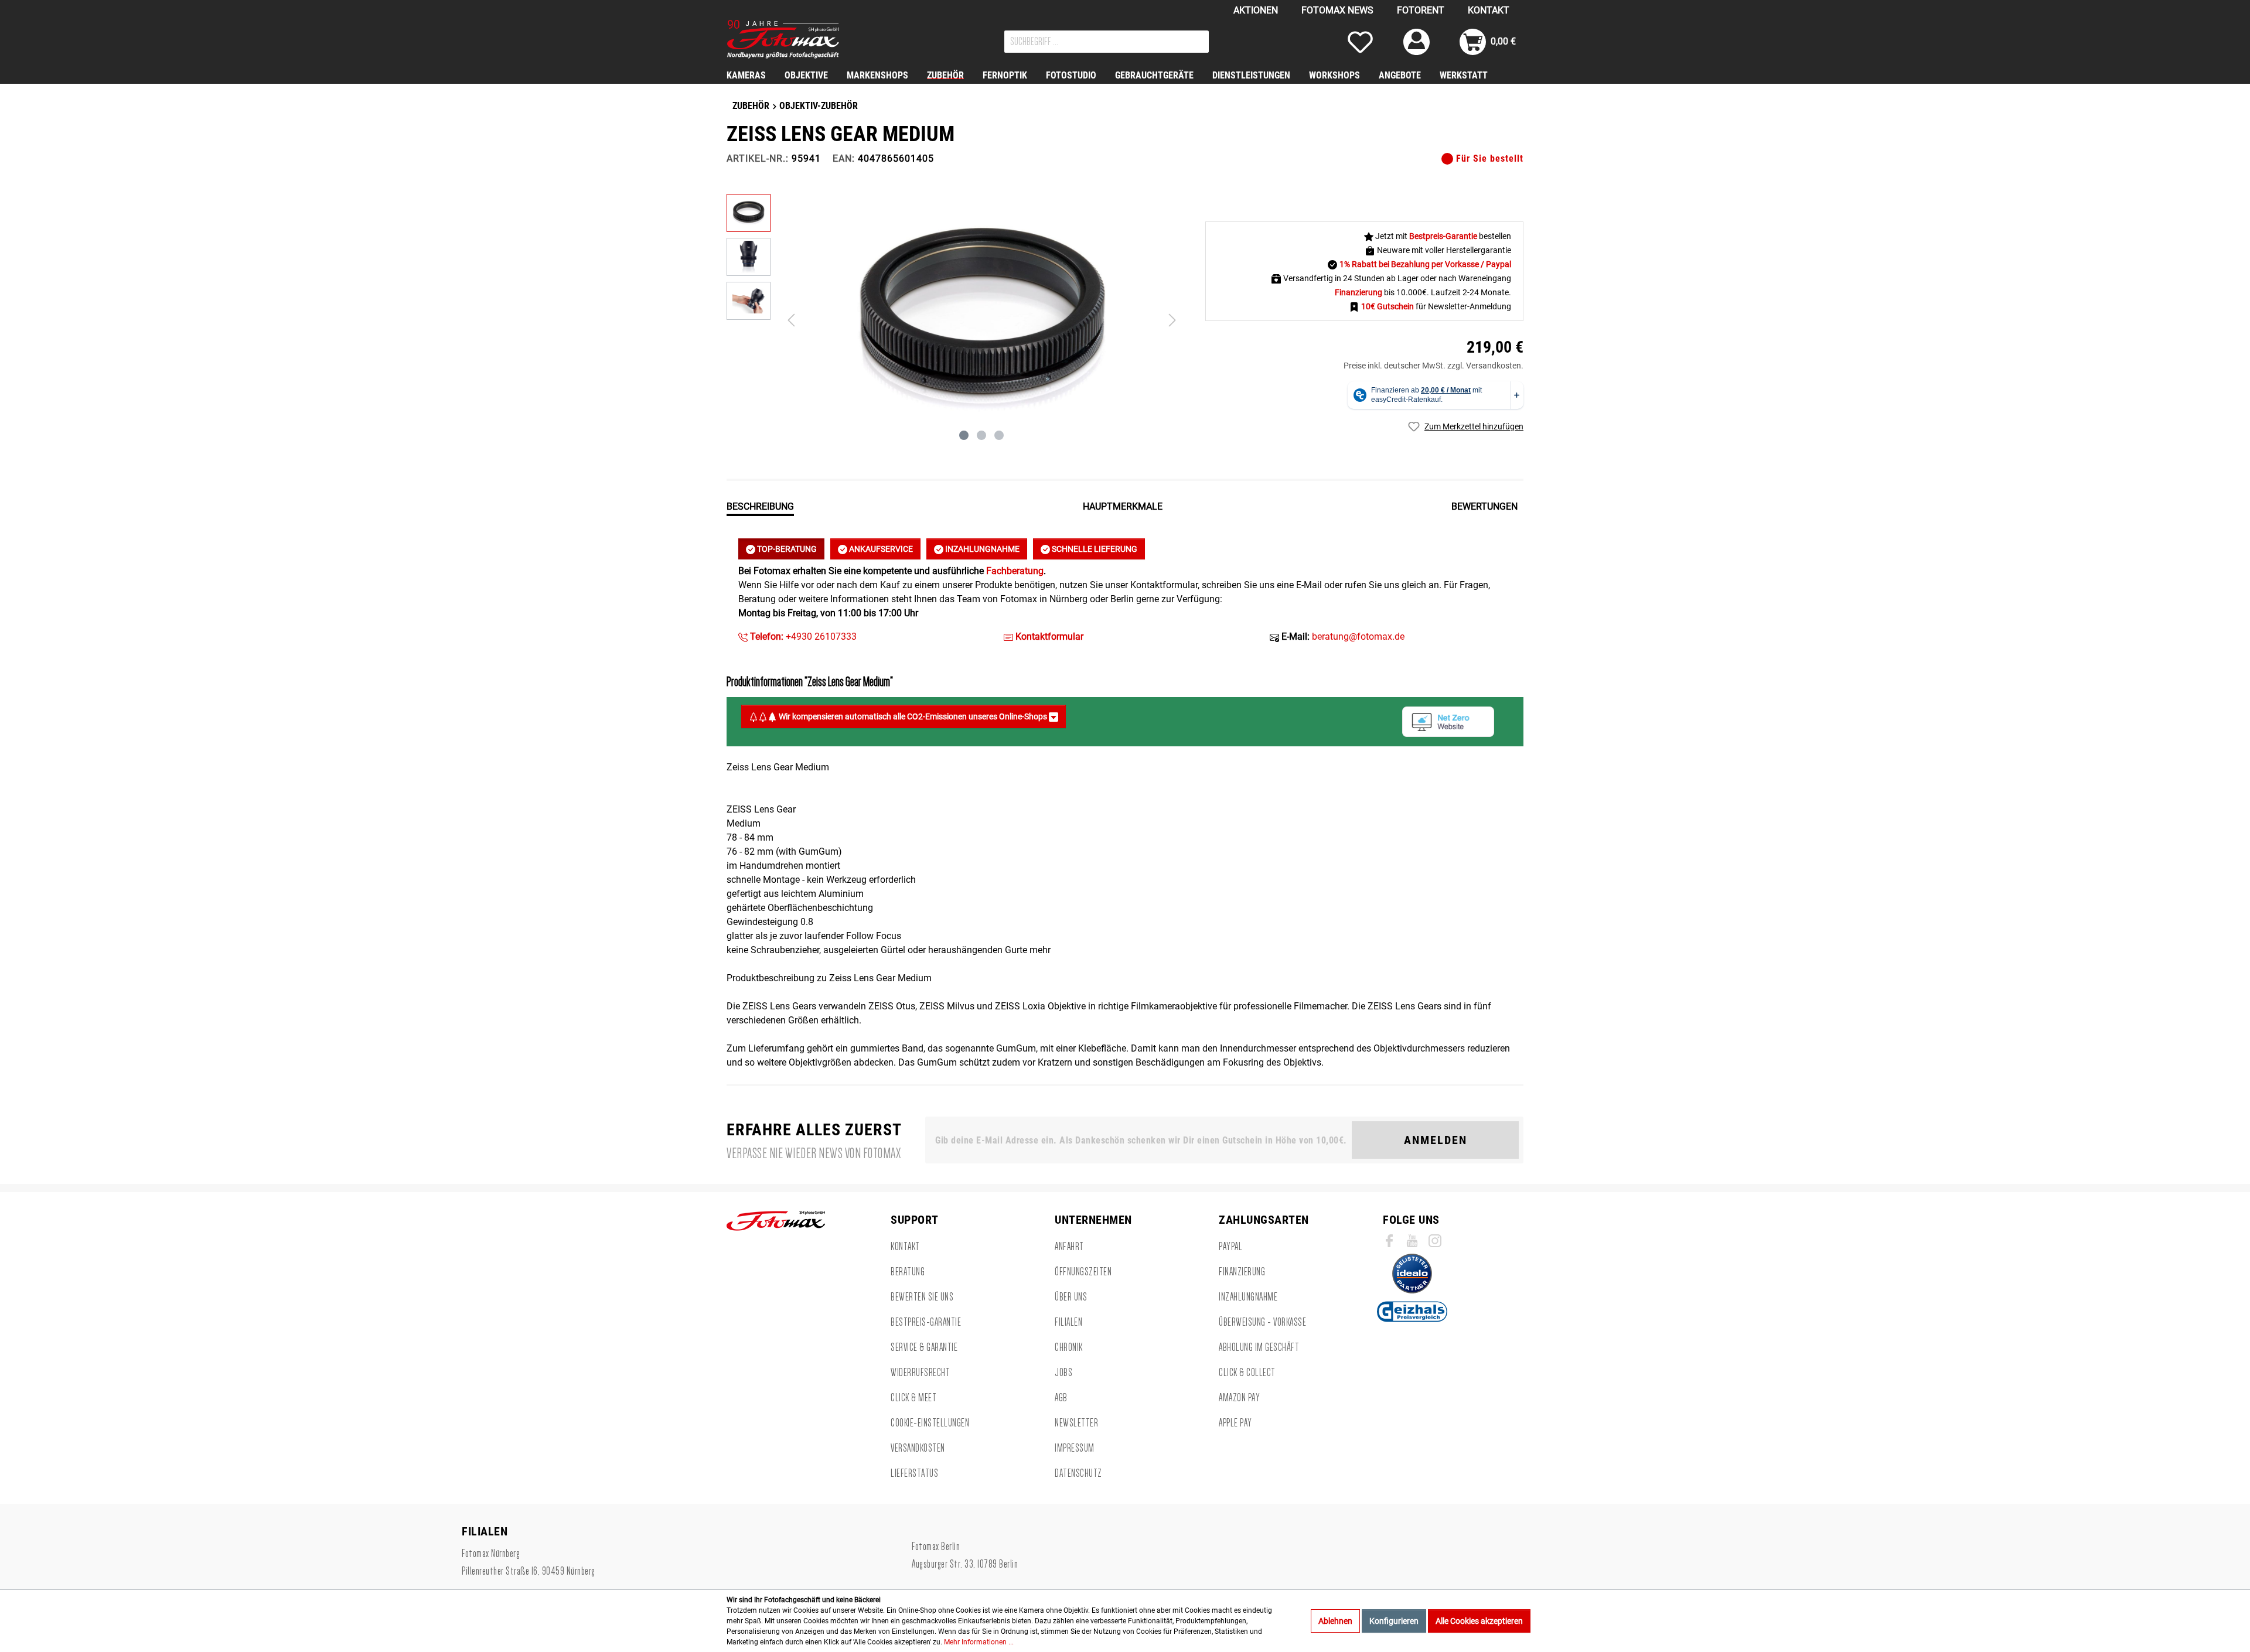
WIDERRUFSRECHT (920, 1373)
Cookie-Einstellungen (930, 1423)
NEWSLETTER (1076, 1423)
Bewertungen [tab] (1484, 506)
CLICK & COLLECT (1247, 1373)
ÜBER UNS (1071, 1297)
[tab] (760, 506)
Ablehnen (1335, 1621)
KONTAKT (1489, 10)
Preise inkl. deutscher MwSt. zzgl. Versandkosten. (1433, 366)
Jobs (1063, 1373)
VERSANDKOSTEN (918, 1448)
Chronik (1069, 1347)
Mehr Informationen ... (979, 1642)
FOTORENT (1421, 10)
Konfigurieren (1394, 1621)
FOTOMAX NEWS (1337, 10)
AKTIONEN (1256, 10)
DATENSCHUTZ (1078, 1473)
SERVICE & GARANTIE (924, 1347)
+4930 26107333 (802, 636)
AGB (1061, 1398)
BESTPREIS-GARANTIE (926, 1322)
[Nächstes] (1172, 320)
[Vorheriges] (791, 320)
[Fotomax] (800, 39)
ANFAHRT (1069, 1247)
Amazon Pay (1239, 1398)
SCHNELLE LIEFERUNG (1094, 549)
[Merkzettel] (1360, 42)
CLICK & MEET (913, 1398)
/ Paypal (1496, 264)
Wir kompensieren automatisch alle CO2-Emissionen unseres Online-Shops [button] (913, 716)
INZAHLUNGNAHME (981, 549)
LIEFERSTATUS (914, 1473)
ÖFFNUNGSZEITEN (1083, 1272)
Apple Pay (1235, 1423)
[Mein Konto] (1417, 42)
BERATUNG (908, 1272)
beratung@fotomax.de (1358, 636)
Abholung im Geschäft (1259, 1347)
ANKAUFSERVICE (880, 549)
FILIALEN (1068, 1322)
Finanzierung (1242, 1272)
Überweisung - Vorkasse (1262, 1322)
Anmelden (1436, 1140)
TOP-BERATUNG (786, 549)
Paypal (1230, 1247)
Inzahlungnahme (1248, 1297)
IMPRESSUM (1075, 1448)
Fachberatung (1015, 571)
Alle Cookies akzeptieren (1479, 1621)
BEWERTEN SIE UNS (922, 1297)
